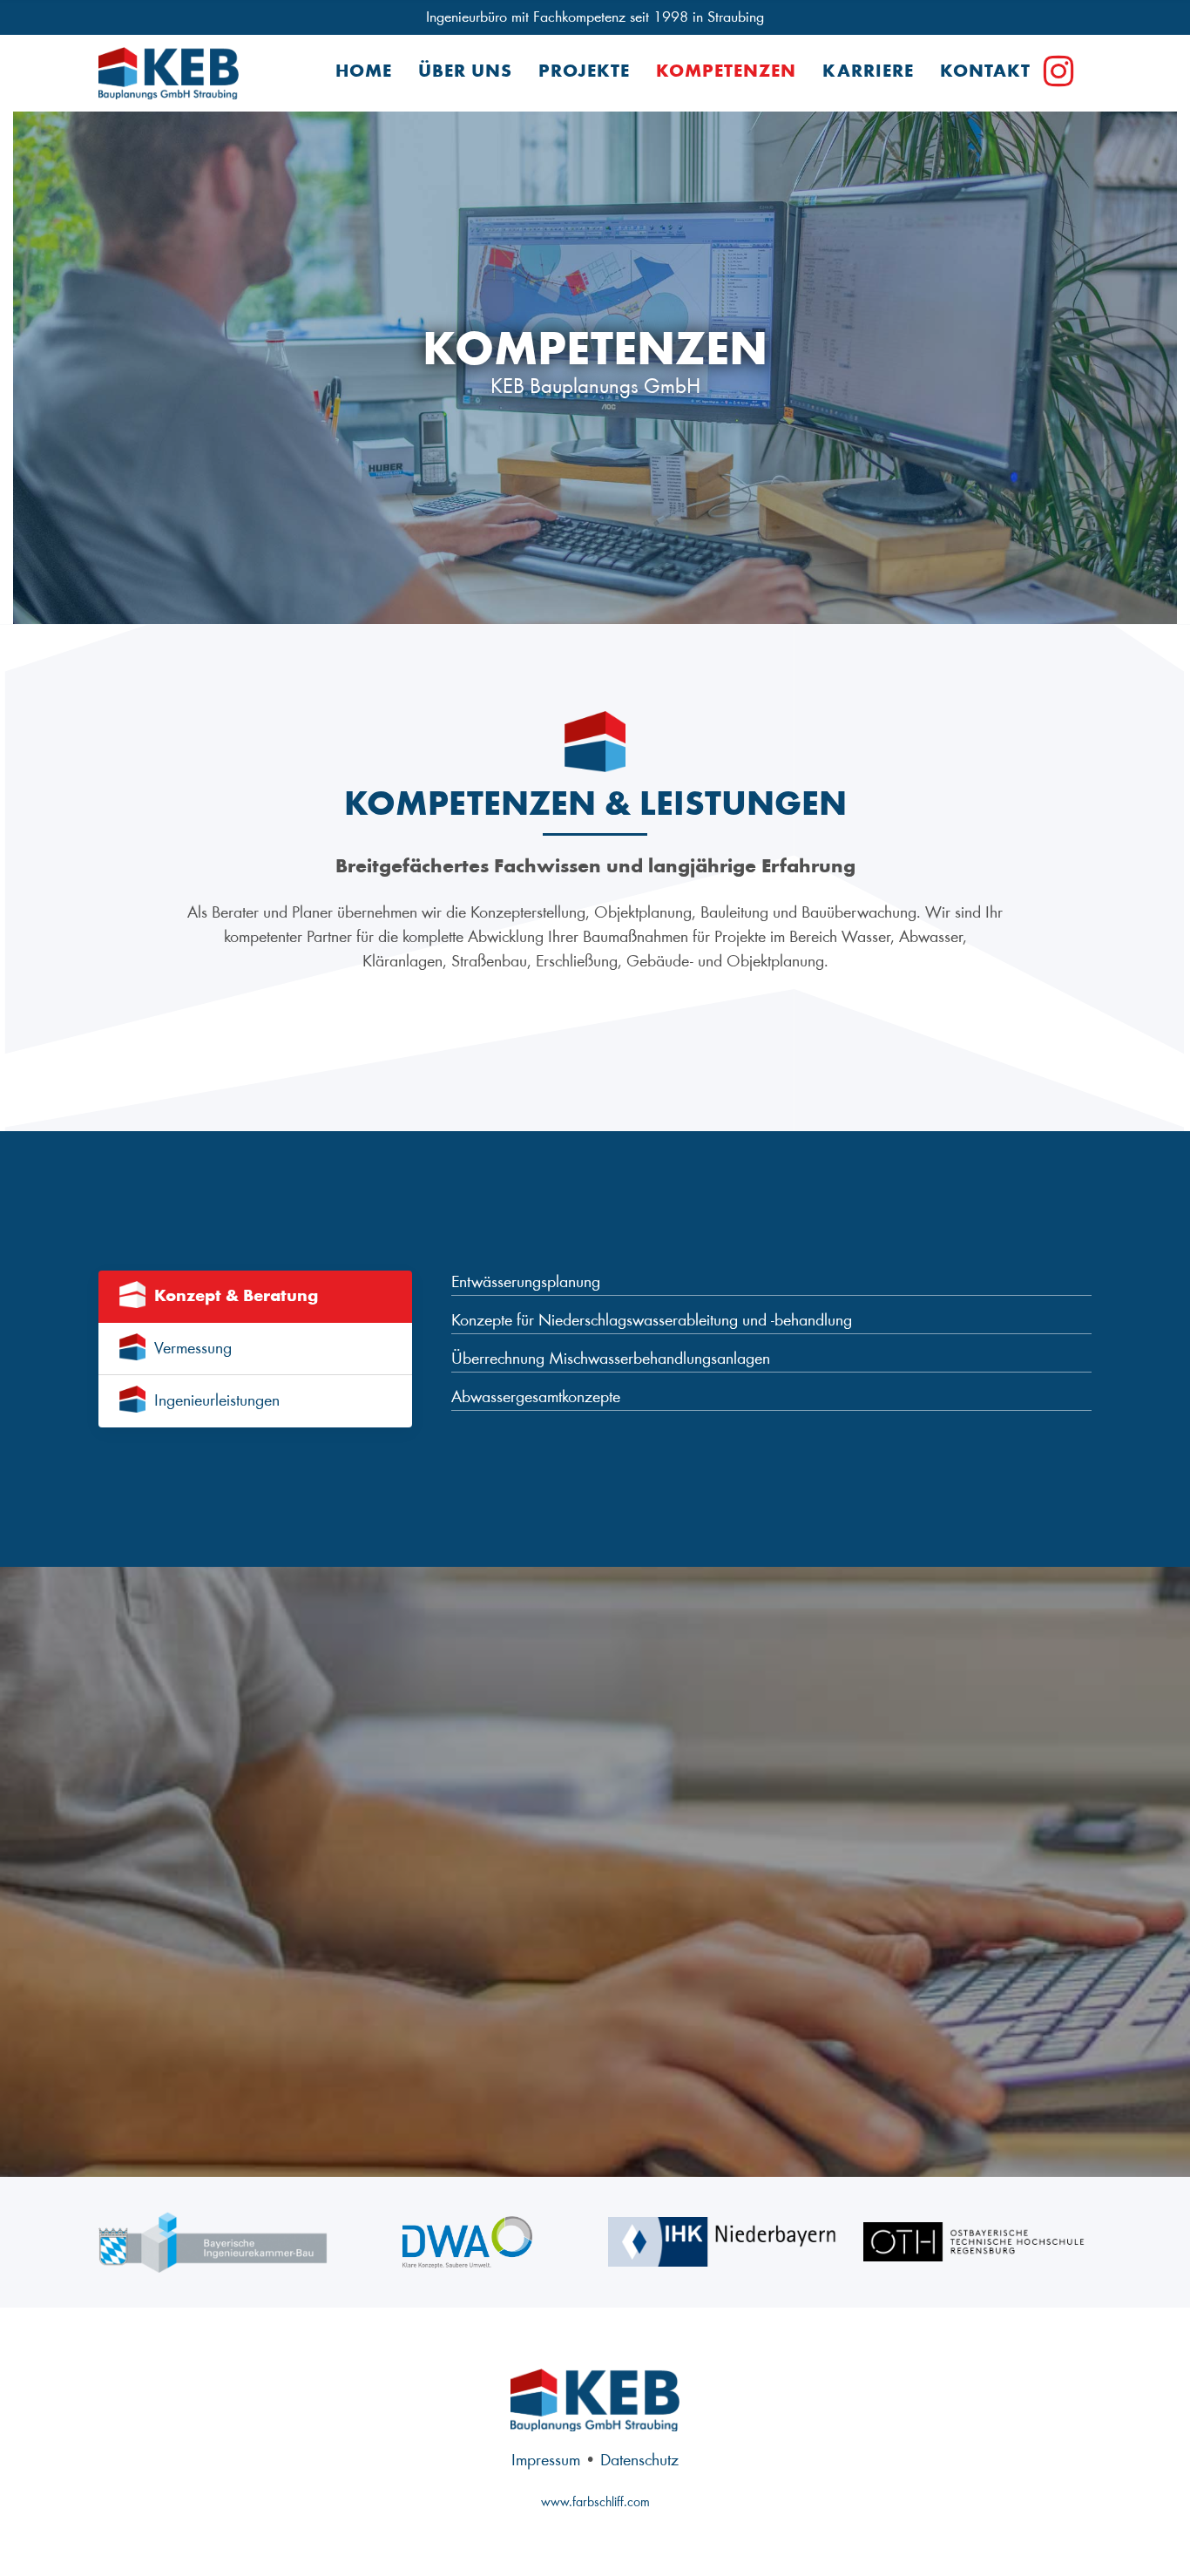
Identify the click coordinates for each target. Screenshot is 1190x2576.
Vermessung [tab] (193, 1349)
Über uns (465, 73)
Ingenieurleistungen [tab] (217, 1401)
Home (364, 73)
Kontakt (985, 73)
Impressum (546, 2461)
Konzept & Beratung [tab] (236, 1297)
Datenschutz (639, 2461)
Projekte (584, 73)
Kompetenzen (726, 73)
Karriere (868, 73)
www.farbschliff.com (595, 2503)
